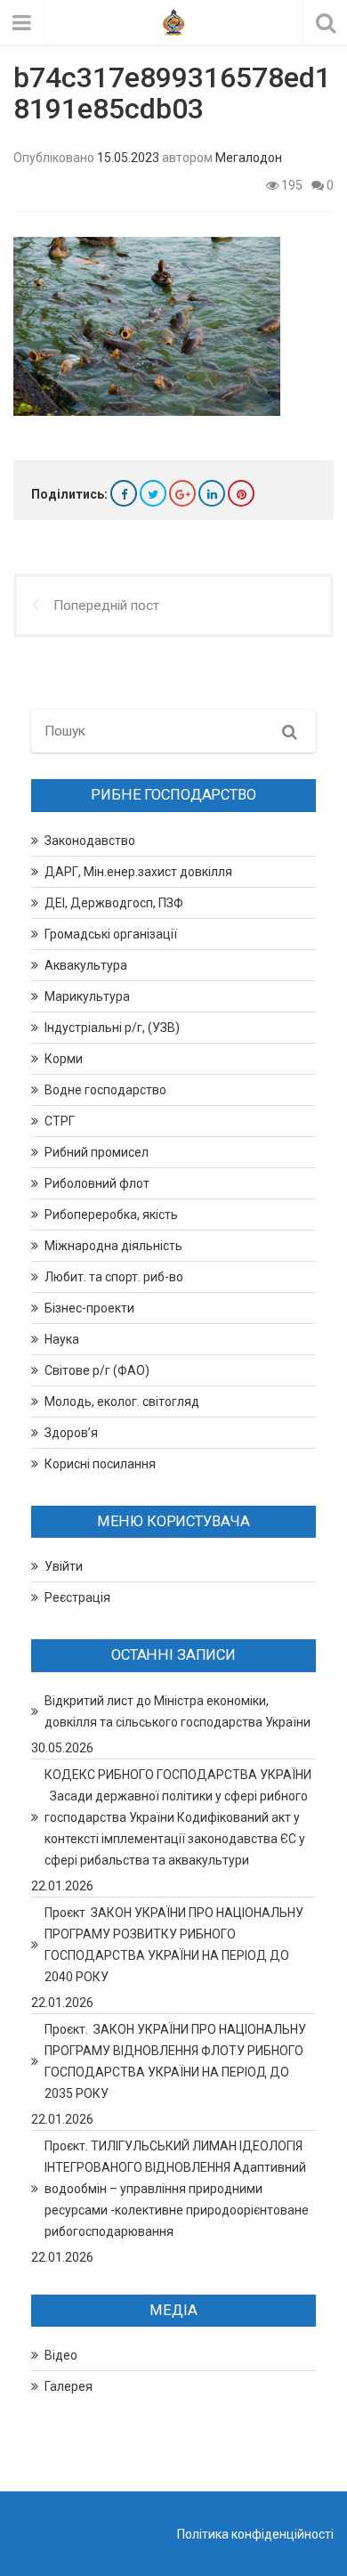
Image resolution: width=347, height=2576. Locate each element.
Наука (62, 1339)
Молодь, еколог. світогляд (122, 1402)
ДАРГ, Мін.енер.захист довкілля (138, 872)
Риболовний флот (97, 1183)
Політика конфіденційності (255, 2534)
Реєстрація (77, 1597)
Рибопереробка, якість (111, 1215)
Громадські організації (111, 934)
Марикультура (87, 996)
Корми (64, 1059)
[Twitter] (153, 493)
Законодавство (90, 841)
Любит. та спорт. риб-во (114, 1277)
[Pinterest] (241, 493)
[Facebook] (124, 493)
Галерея (69, 2386)
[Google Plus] (182, 493)
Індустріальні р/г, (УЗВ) (112, 1028)
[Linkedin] (212, 493)
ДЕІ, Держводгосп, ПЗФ (114, 903)
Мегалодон (249, 158)
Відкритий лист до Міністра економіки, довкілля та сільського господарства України (178, 1711)
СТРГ (60, 1121)
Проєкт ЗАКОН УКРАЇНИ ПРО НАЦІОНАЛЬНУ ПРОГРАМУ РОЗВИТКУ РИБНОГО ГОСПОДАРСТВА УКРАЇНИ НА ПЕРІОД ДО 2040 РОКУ (174, 1945)
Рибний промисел (97, 1152)
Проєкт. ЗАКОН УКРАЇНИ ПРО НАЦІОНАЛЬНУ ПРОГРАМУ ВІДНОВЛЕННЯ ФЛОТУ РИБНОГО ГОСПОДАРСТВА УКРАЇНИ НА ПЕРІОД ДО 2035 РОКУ (175, 2061)
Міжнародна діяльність (113, 1246)
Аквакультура (86, 965)
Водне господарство (105, 1090)
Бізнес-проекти (89, 1308)
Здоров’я (71, 1433)
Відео (61, 2355)
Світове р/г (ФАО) (97, 1370)
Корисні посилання (100, 1464)
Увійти (64, 1566)
